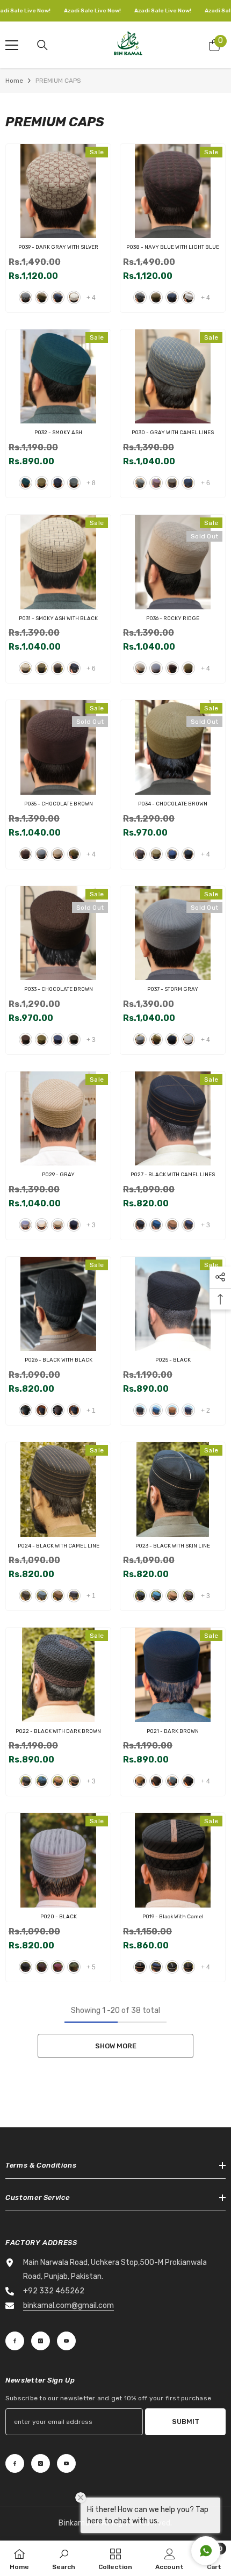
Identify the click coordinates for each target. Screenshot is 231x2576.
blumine (26, 483)
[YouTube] (66, 2341)
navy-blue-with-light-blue (58, 297)
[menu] (12, 45)
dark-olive (74, 1039)
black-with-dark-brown (26, 1781)
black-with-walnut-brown (188, 1967)
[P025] (173, 1304)
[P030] (173, 377)
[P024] (58, 1490)
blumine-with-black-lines (156, 1225)
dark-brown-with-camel (74, 1781)
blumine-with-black (42, 1781)
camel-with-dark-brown (58, 1781)
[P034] (173, 747)
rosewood (58, 1967)
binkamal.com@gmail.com (68, 2305)
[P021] (173, 1675)
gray (26, 1225)
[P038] (173, 191)
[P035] (58, 747)
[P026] (58, 1304)
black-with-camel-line (26, 1596)
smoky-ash (42, 483)
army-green (74, 1967)
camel (172, 1410)
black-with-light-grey (172, 1967)
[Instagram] (41, 2341)
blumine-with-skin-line (42, 1596)
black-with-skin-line (140, 1596)
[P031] (58, 562)
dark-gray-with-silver (26, 297)
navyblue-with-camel (42, 1410)
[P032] (58, 377)
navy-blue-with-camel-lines (188, 483)
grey (74, 483)
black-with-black (26, 1410)
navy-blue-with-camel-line (74, 1596)
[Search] (42, 45)
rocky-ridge (140, 668)
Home (14, 81)
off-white (188, 1039)
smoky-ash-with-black (42, 668)
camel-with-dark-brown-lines (172, 1225)
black (188, 854)
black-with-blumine (74, 668)
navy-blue (58, 483)
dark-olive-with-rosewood (58, 668)
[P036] (173, 562)
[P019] (173, 1860)
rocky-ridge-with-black (26, 668)
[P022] (58, 1675)
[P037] (173, 933)
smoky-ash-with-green (42, 297)
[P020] (58, 1860)
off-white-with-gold (74, 297)
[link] (64, 2558)
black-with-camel (140, 1967)
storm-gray (156, 668)
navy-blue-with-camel (156, 1967)
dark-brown (156, 1781)
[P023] (173, 1490)
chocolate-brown (172, 668)
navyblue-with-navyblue (74, 1410)
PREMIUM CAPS (58, 81)
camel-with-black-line (172, 1596)
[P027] (173, 1119)
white (42, 1225)
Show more (116, 2046)
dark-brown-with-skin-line (58, 1596)
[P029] (58, 1119)
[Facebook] (15, 2341)
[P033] (58, 933)
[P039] (58, 191)
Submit (186, 2422)
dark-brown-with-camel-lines (156, 483)
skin (58, 1225)
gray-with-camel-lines (140, 483)
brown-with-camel (58, 1410)
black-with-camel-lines (172, 483)
